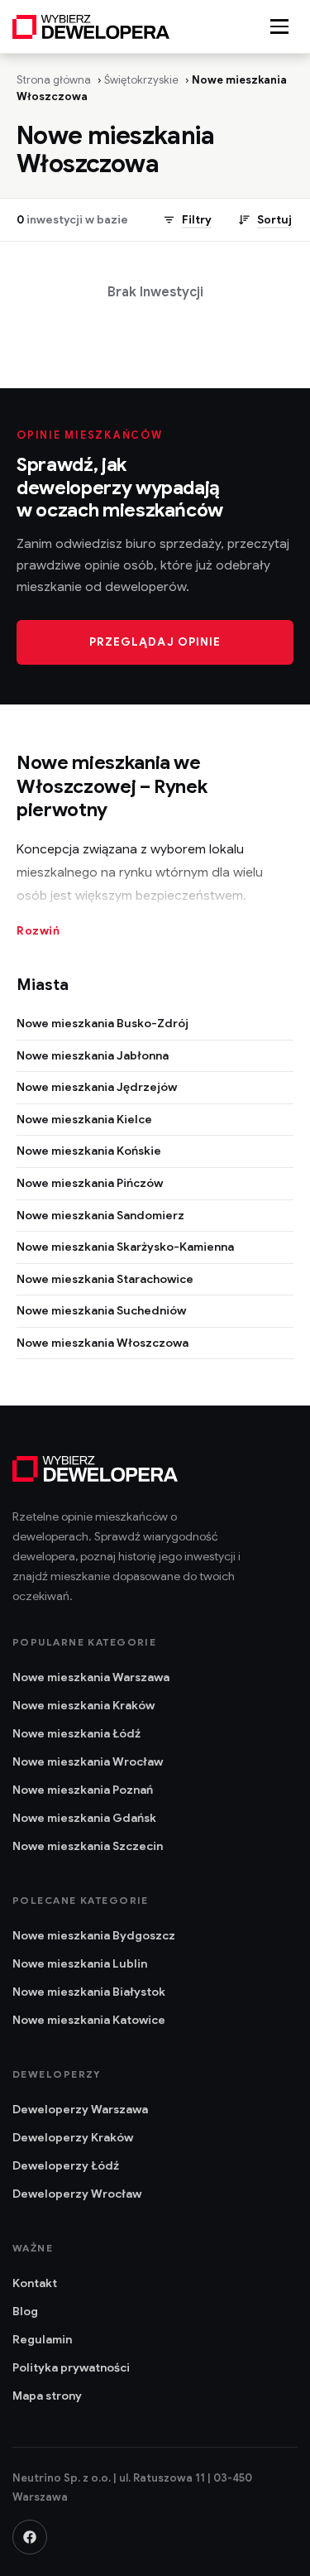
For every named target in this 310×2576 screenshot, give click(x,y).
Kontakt (35, 2283)
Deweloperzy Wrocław (77, 2194)
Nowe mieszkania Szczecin (88, 1846)
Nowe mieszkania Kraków (83, 1705)
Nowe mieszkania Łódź (76, 1733)
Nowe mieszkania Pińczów (90, 1183)
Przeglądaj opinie (155, 642)
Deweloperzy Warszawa (80, 2109)
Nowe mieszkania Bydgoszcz (94, 1935)
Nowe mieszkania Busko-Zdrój (103, 1023)
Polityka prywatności (71, 2367)
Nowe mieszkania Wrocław (88, 1761)
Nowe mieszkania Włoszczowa (103, 1343)
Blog (25, 2311)
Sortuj (274, 220)
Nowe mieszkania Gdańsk (84, 1818)
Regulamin (42, 2339)
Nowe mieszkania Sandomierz (100, 1215)
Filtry (197, 220)
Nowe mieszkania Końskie (89, 1151)
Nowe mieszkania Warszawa (91, 1677)
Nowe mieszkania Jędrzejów (97, 1087)
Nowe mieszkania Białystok (89, 1992)
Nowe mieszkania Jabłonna (93, 1055)
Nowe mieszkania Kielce (84, 1119)
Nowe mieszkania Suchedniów (101, 1310)
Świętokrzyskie (141, 80)
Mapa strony (47, 2396)
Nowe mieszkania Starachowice (105, 1279)
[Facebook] (30, 2537)
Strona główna (54, 80)
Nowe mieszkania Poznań (83, 1790)
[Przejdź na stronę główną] (91, 26)
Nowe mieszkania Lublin (80, 1963)
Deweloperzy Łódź (66, 2165)
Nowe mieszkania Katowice (89, 2020)
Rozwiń (38, 931)
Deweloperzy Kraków (73, 2137)
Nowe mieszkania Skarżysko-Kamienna (125, 1247)
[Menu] (279, 26)
